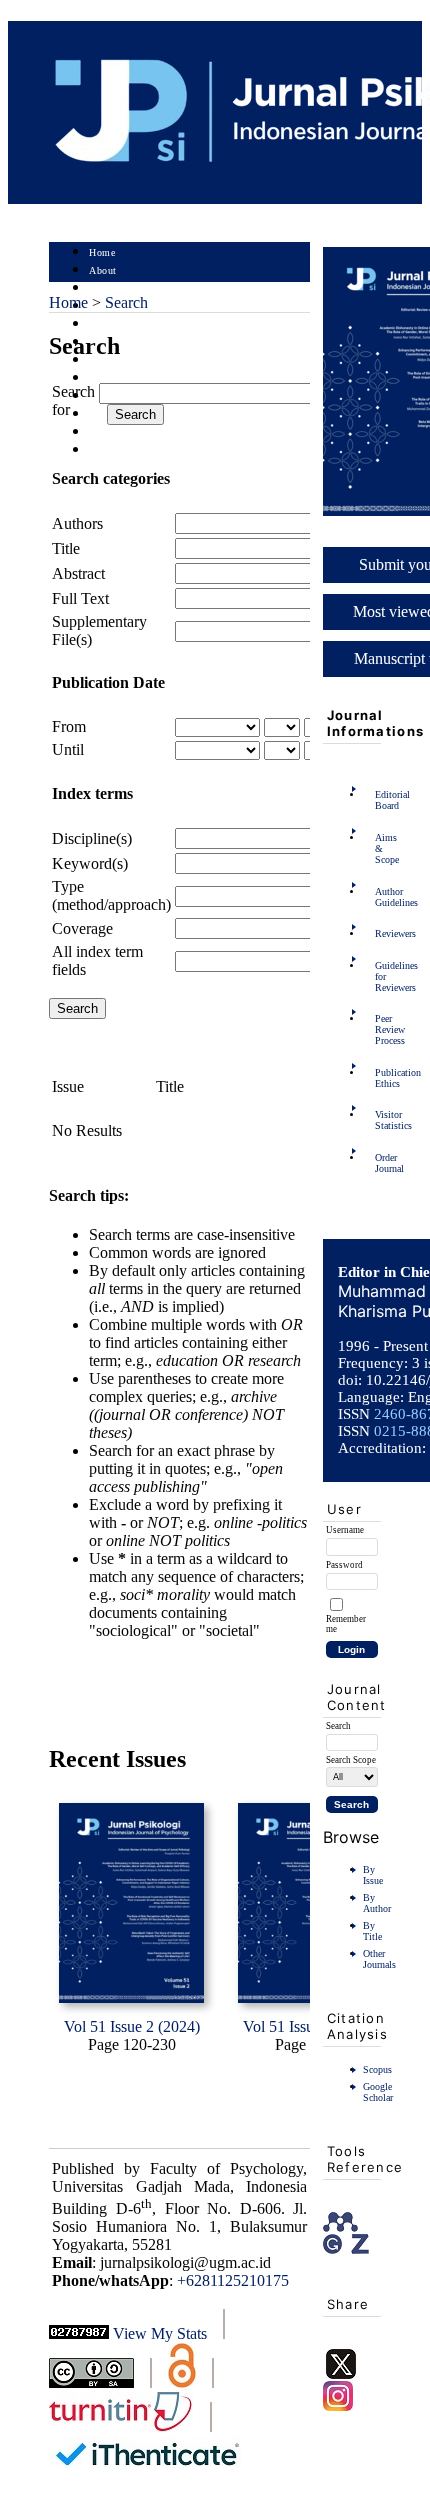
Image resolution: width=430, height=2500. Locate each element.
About (103, 270)
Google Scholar (378, 2092)
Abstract (78, 573)
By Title (372, 1931)
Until (68, 749)
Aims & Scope (381, 848)
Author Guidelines (381, 897)
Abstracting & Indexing (142, 432)
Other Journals (379, 1959)
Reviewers (381, 933)
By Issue (373, 1875)
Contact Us (114, 450)
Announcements (124, 378)
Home (102, 252)
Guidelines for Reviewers (381, 976)
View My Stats (160, 2333)
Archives (108, 360)
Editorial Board (381, 800)
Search (103, 324)
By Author (377, 1903)
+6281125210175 (233, 2280)
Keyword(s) (90, 863)
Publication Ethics (381, 1078)
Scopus (377, 2069)
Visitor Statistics (381, 1120)
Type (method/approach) (111, 895)
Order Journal (381, 1163)
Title (66, 548)
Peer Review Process (381, 1029)
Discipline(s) (92, 838)
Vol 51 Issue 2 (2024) (132, 2026)
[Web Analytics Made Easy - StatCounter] (79, 2333)
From (69, 726)
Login (102, 288)
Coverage (82, 928)
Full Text (80, 598)
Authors (77, 523)
